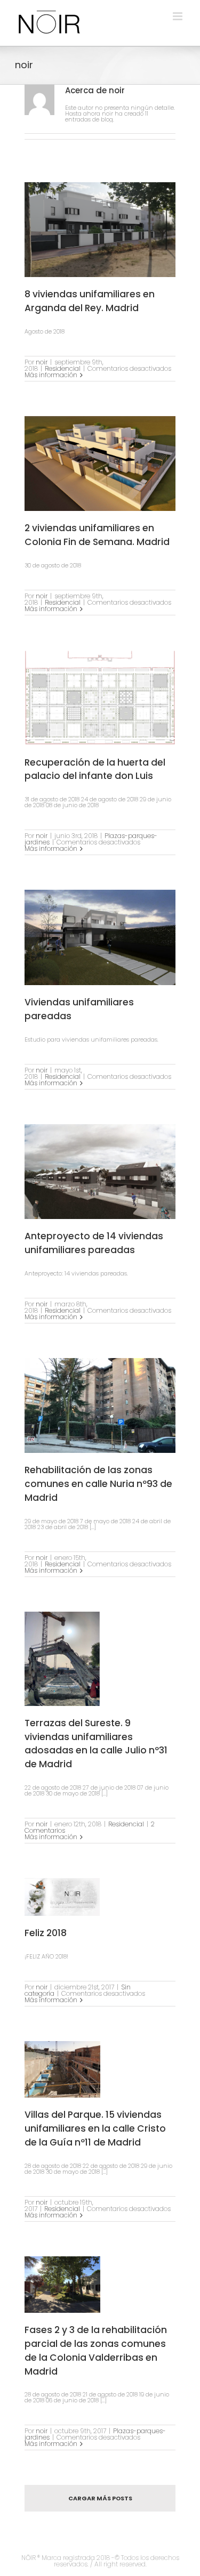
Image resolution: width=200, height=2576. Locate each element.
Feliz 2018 (46, 1933)
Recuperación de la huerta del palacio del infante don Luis (95, 769)
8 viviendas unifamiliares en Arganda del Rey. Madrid (90, 301)
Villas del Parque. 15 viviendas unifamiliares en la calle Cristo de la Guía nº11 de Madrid (95, 2128)
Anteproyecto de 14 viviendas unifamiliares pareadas (94, 1243)
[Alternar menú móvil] (178, 16)
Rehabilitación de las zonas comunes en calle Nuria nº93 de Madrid (98, 1484)
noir (42, 362)
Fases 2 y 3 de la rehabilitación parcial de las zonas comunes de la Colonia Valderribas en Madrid (96, 2350)
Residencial (63, 368)
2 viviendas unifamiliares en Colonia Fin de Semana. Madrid (97, 535)
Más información (51, 375)
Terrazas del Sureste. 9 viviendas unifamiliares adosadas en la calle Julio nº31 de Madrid (96, 1744)
